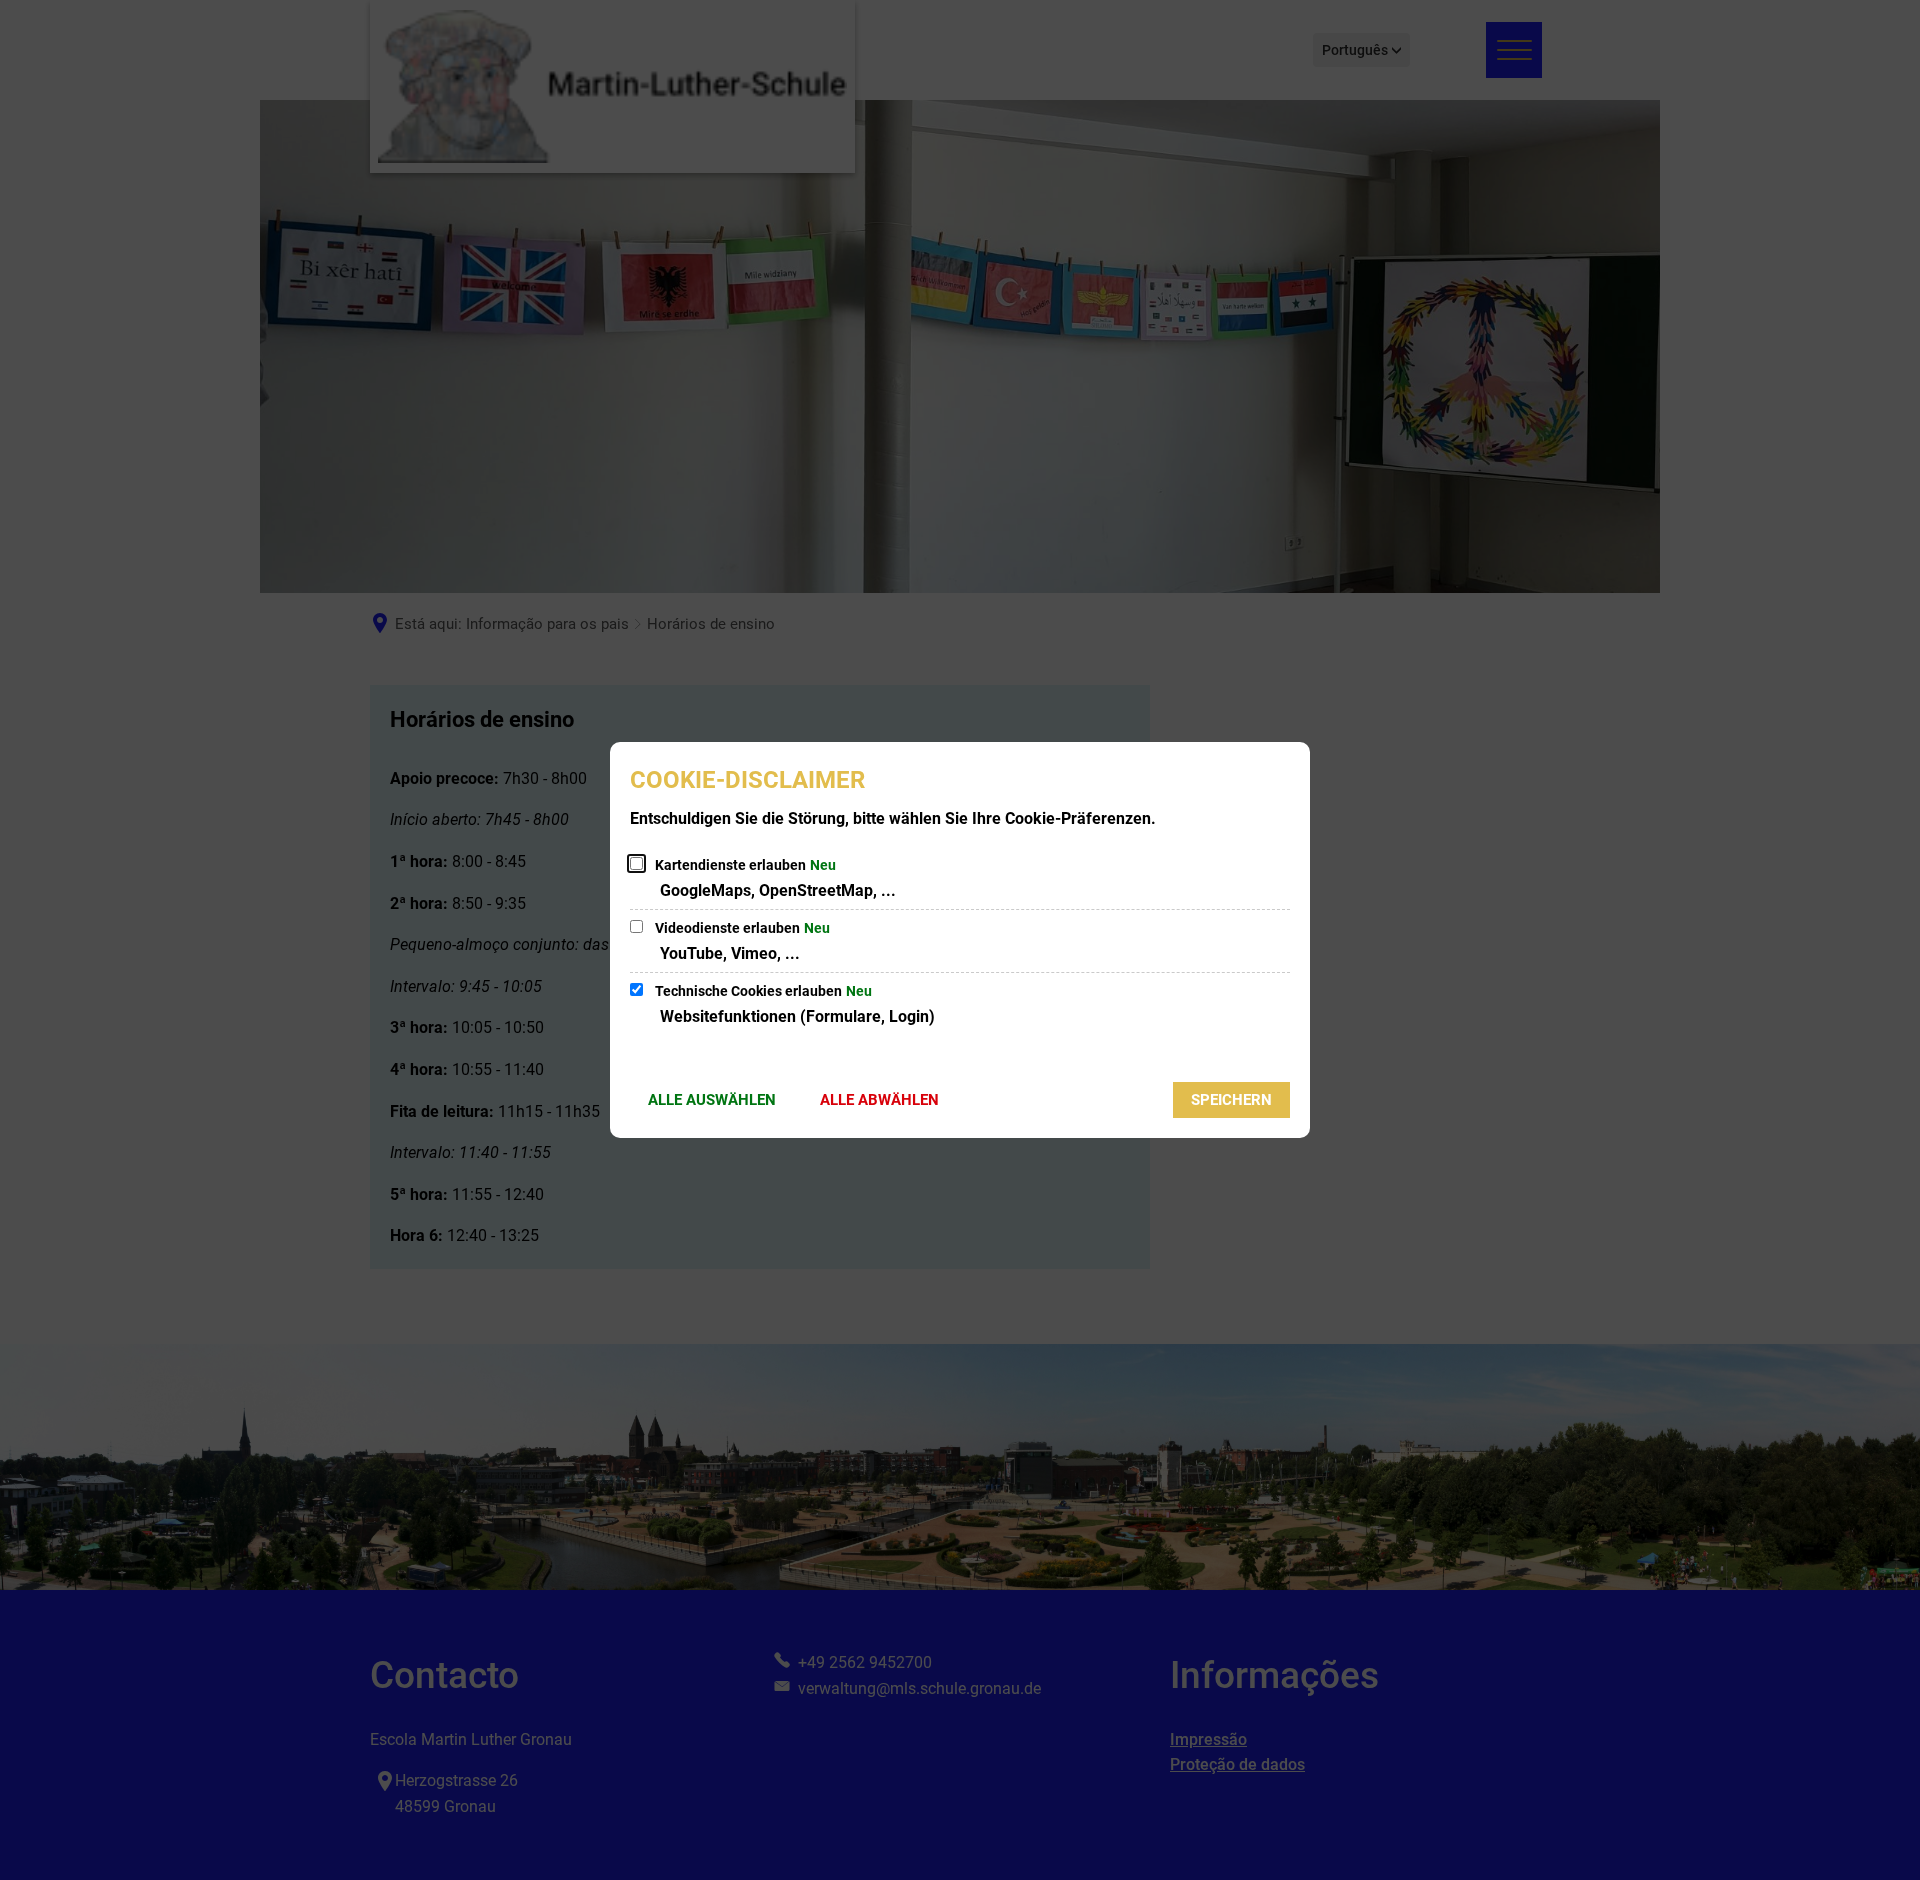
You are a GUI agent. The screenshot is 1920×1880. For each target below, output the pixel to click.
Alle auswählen (712, 1100)
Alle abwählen (879, 1100)
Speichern (1231, 1100)
